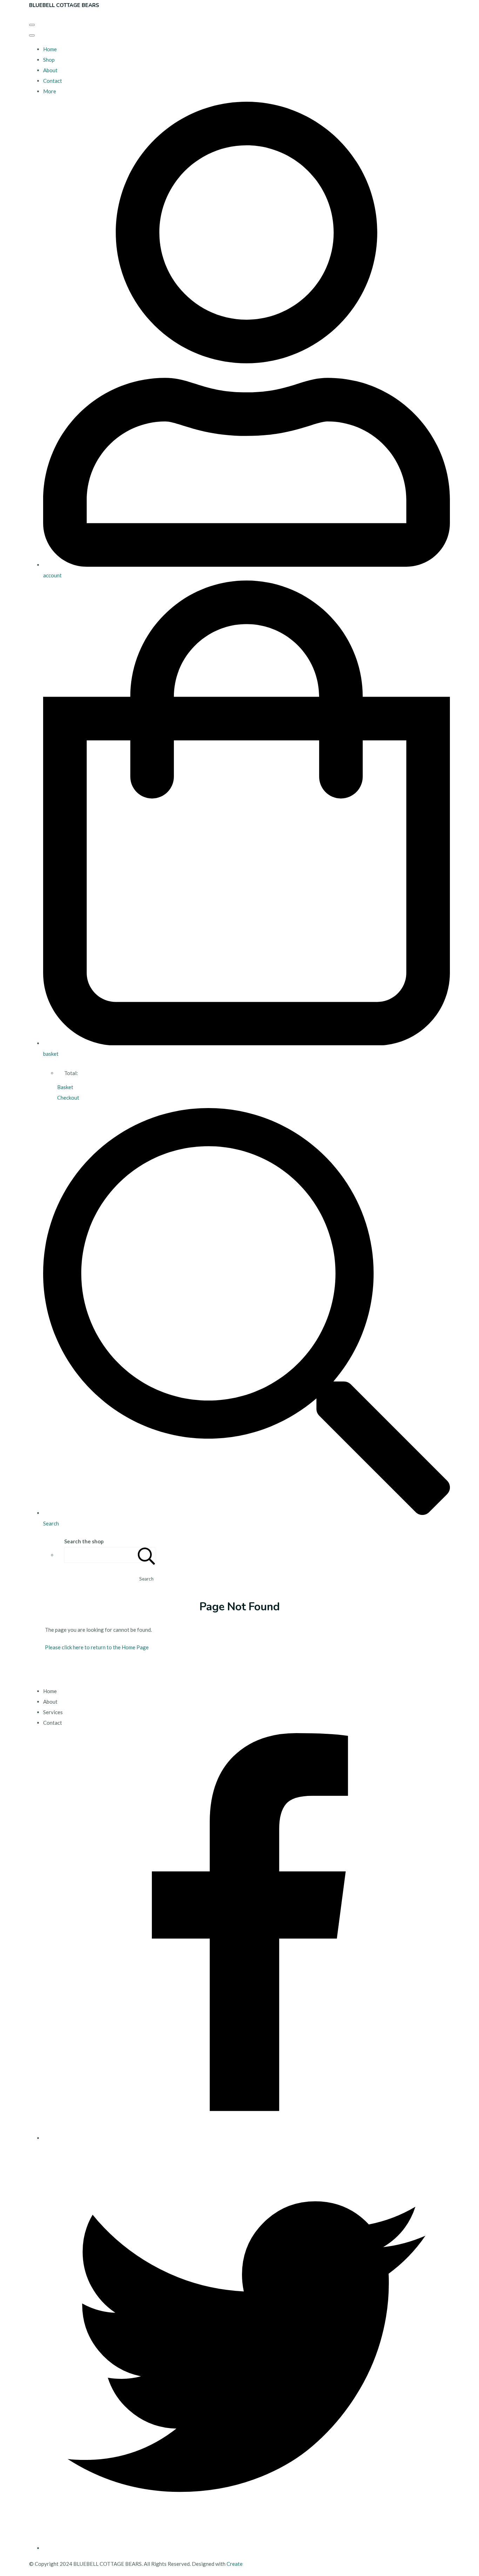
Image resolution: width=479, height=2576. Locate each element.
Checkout (68, 1098)
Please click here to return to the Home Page (97, 1647)
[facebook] (247, 2138)
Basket (65, 1087)
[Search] (147, 1555)
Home (50, 49)
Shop (49, 60)
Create (235, 2564)
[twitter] (247, 2548)
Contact (53, 81)
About (50, 70)
